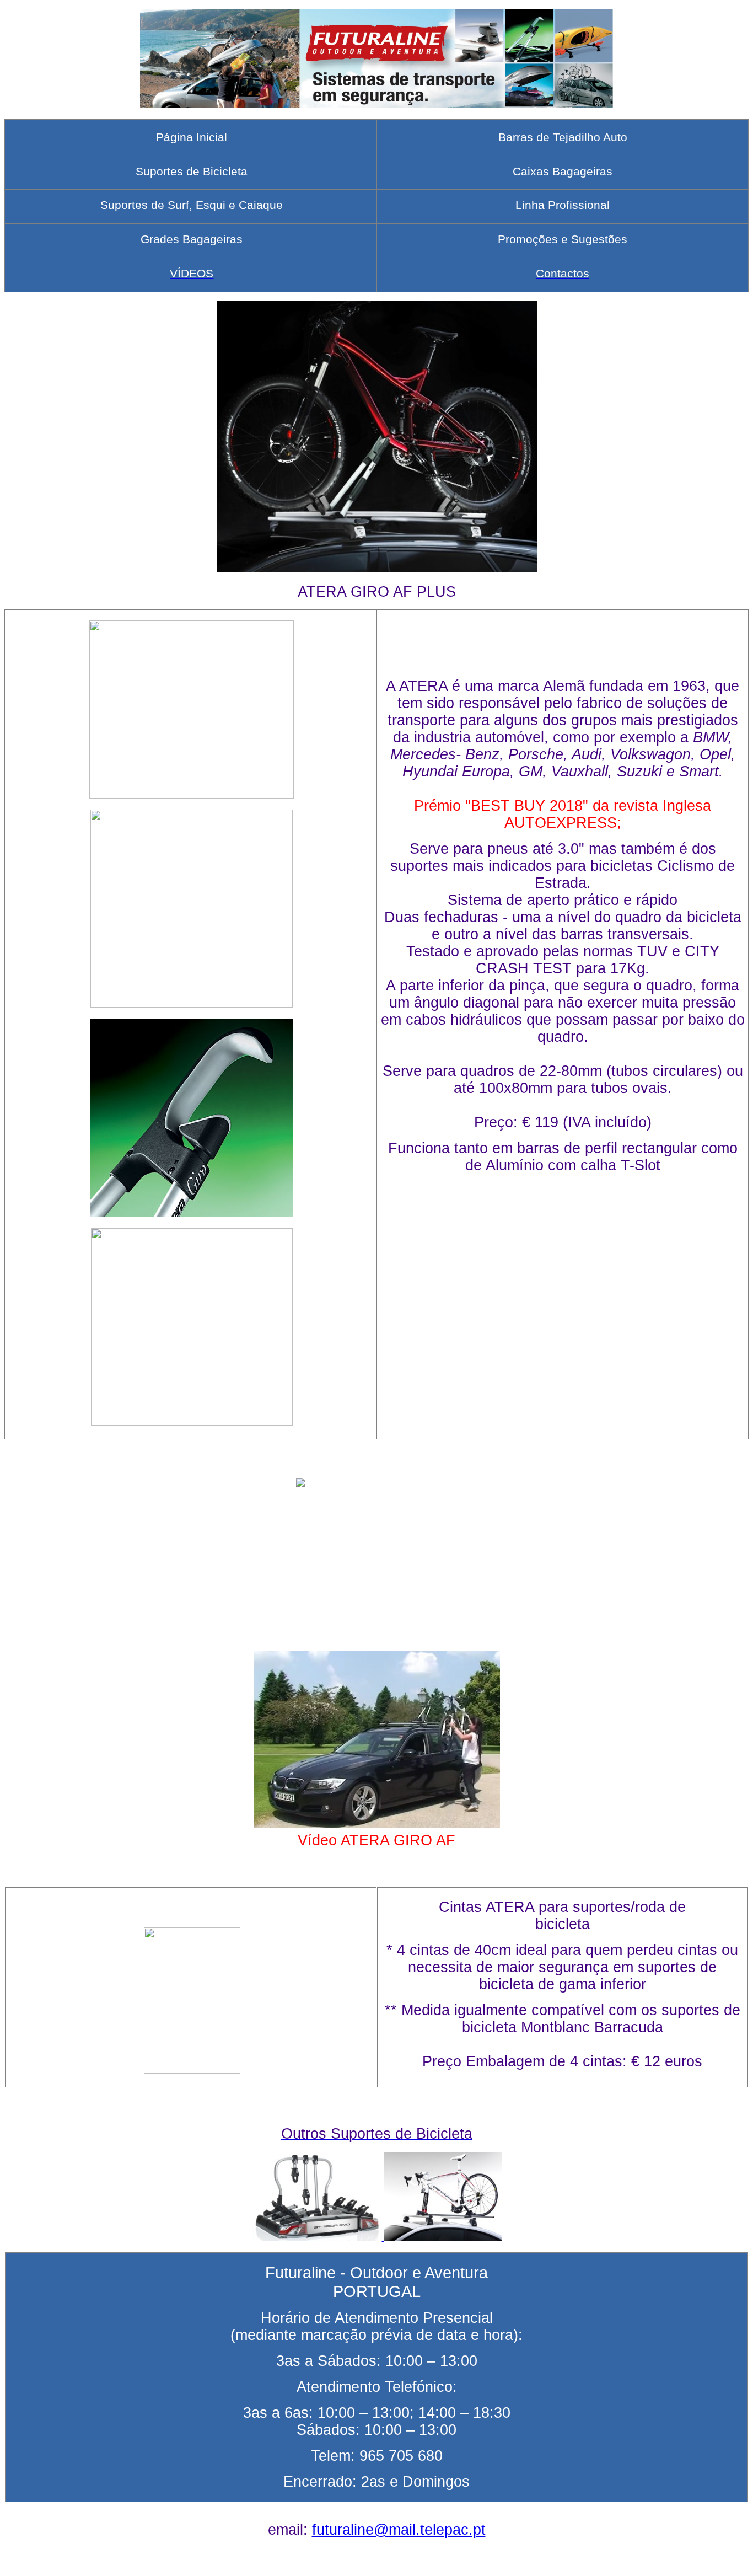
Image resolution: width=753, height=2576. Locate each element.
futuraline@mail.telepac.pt (399, 2530)
